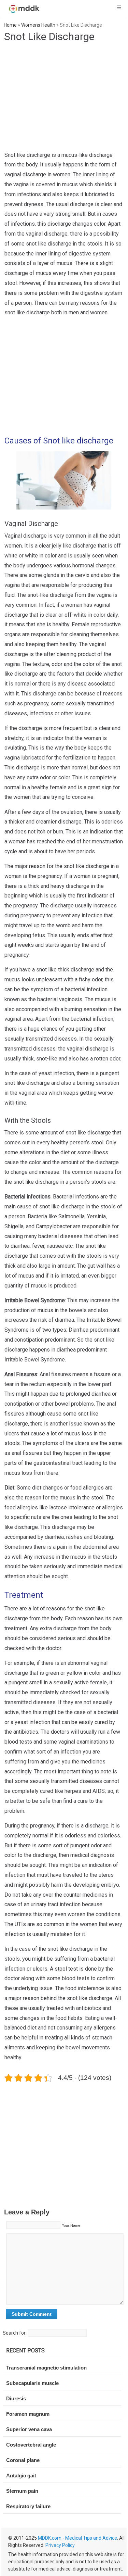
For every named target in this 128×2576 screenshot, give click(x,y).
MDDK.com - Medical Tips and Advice (77, 2538)
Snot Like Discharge (49, 36)
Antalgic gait (21, 2476)
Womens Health (38, 25)
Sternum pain (22, 2491)
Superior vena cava (29, 2429)
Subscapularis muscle (32, 2383)
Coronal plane (23, 2460)
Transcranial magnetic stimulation (46, 2368)
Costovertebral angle (31, 2445)
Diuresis (16, 2398)
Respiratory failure (28, 2506)
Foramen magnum (28, 2414)
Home (10, 25)
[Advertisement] (66, 378)
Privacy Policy (60, 2545)
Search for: (15, 2333)
